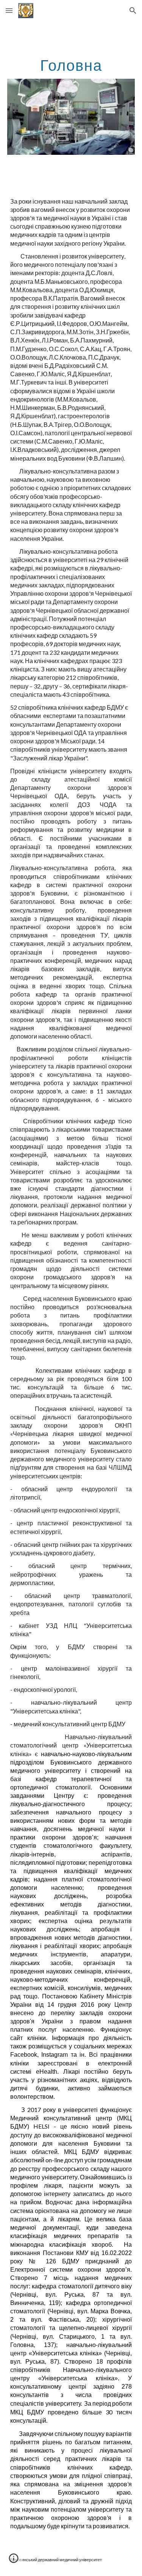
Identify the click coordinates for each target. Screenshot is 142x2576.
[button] (9, 10)
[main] (71, 65)
